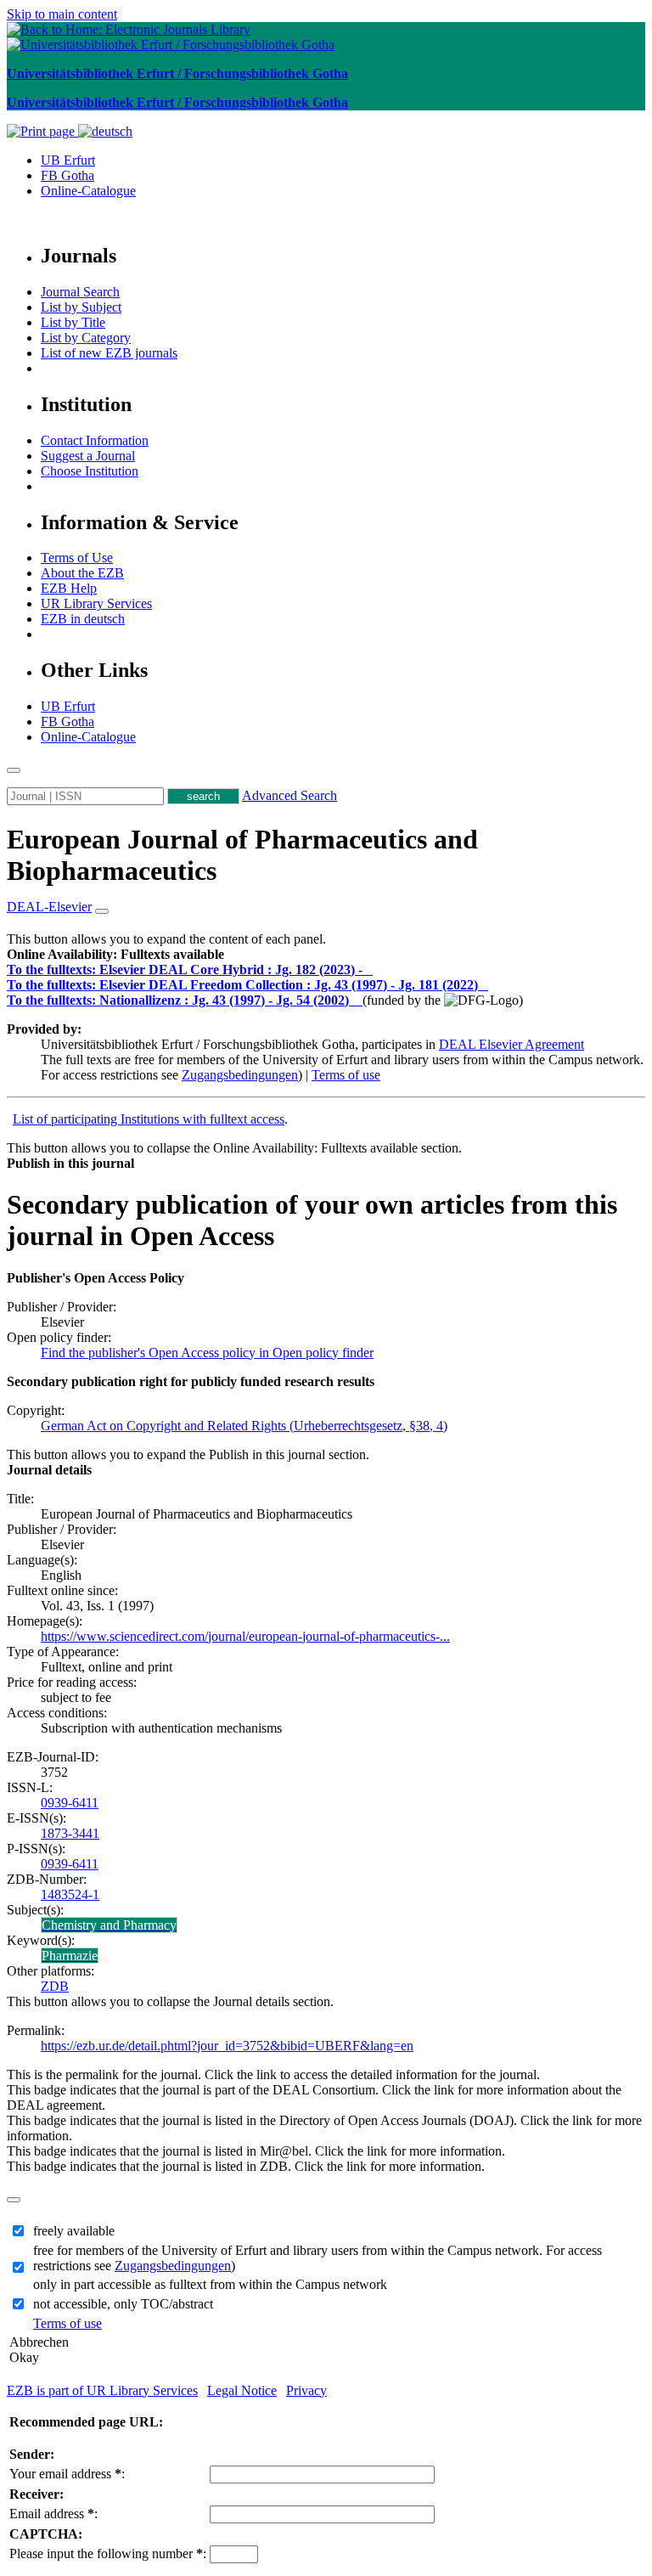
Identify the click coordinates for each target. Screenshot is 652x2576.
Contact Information (95, 440)
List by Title (73, 322)
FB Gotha (67, 175)
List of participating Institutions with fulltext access (149, 1119)
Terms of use (346, 1075)
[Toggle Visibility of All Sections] (102, 911)
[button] (115, 954)
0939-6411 (70, 1803)
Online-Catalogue (88, 191)
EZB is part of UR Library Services (102, 2390)
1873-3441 (70, 1833)
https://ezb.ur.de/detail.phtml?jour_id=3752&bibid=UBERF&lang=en (227, 2046)
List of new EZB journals (109, 353)
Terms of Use (77, 558)
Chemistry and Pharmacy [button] (109, 1925)
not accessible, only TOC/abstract (123, 2304)
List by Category (86, 338)
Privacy (306, 2390)
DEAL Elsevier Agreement (511, 1044)
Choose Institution (90, 471)
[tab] (326, 955)
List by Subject (81, 307)
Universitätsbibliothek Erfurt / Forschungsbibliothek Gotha (177, 73)
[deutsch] (105, 131)
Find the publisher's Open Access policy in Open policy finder (207, 1353)
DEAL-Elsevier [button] (49, 907)
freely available (74, 2231)
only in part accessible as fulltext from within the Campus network (210, 2284)
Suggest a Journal (88, 456)
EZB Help (69, 588)
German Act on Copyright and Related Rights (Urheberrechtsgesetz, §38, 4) (244, 1426)
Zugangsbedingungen (240, 1075)
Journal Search (80, 292)
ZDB (55, 1986)
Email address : (53, 2514)
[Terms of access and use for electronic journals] (369, 970)
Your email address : (67, 2474)
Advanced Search (289, 795)
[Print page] (42, 131)
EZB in (83, 619)
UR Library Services (96, 603)
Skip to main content (62, 14)
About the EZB (82, 573)
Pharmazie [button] (70, 1956)
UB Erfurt (68, 160)
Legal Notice (242, 2390)
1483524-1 (70, 1894)
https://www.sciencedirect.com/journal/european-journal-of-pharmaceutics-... (245, 1636)
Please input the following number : (108, 2553)
